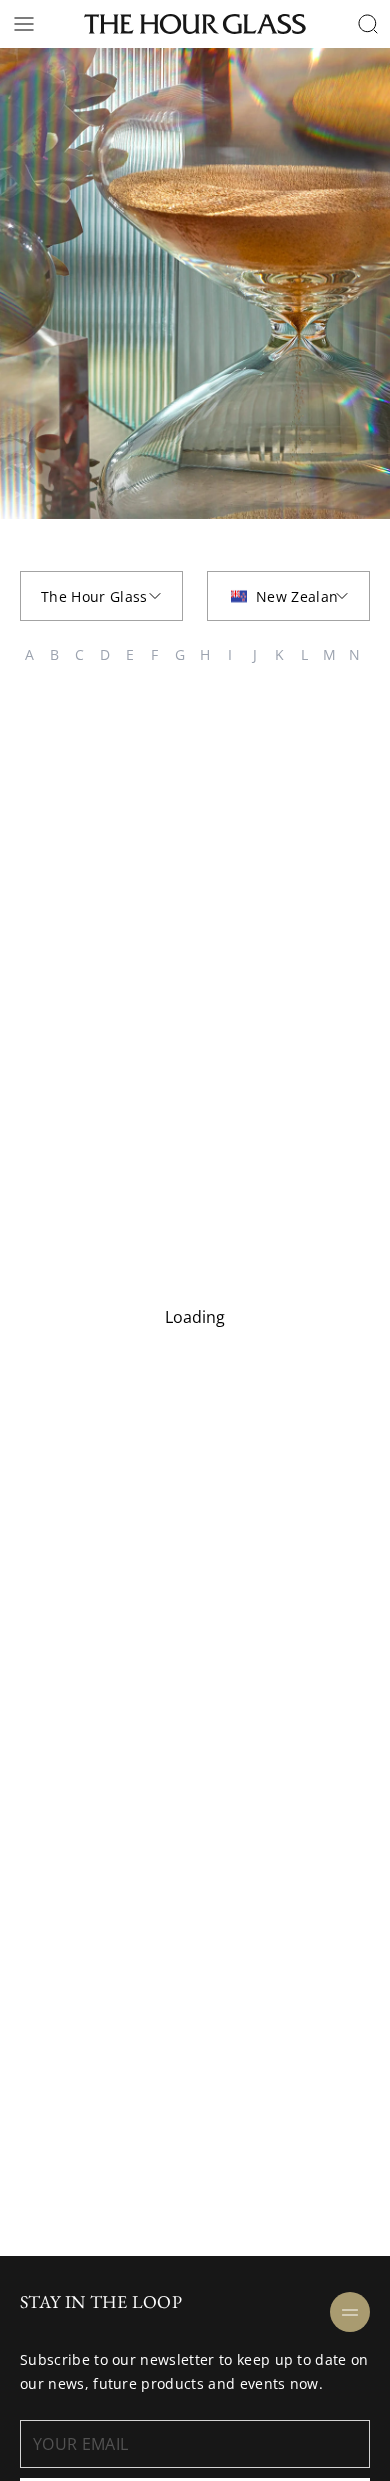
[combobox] (101, 596)
